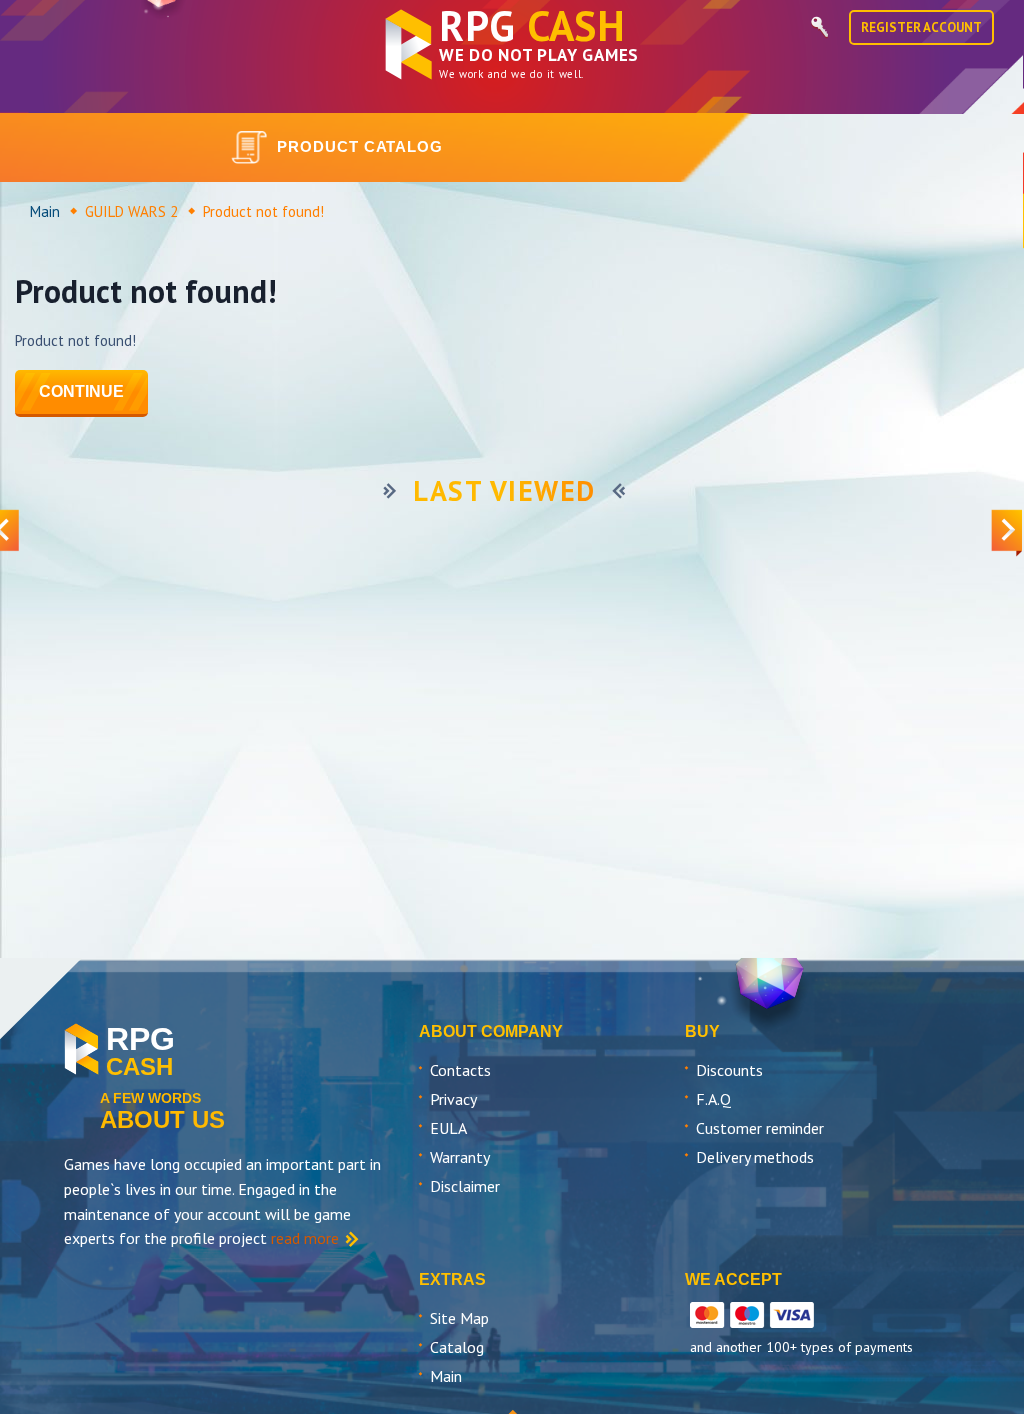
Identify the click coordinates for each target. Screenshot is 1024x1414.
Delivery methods (755, 1157)
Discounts (729, 1070)
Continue (81, 391)
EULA (448, 1128)
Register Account (921, 27)
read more (305, 1238)
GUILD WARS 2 (131, 211)
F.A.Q (713, 1099)
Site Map (459, 1318)
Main (45, 211)
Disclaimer (465, 1186)
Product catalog (360, 146)
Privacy (453, 1099)
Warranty (460, 1157)
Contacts (460, 1070)
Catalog (457, 1347)
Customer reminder (760, 1128)
